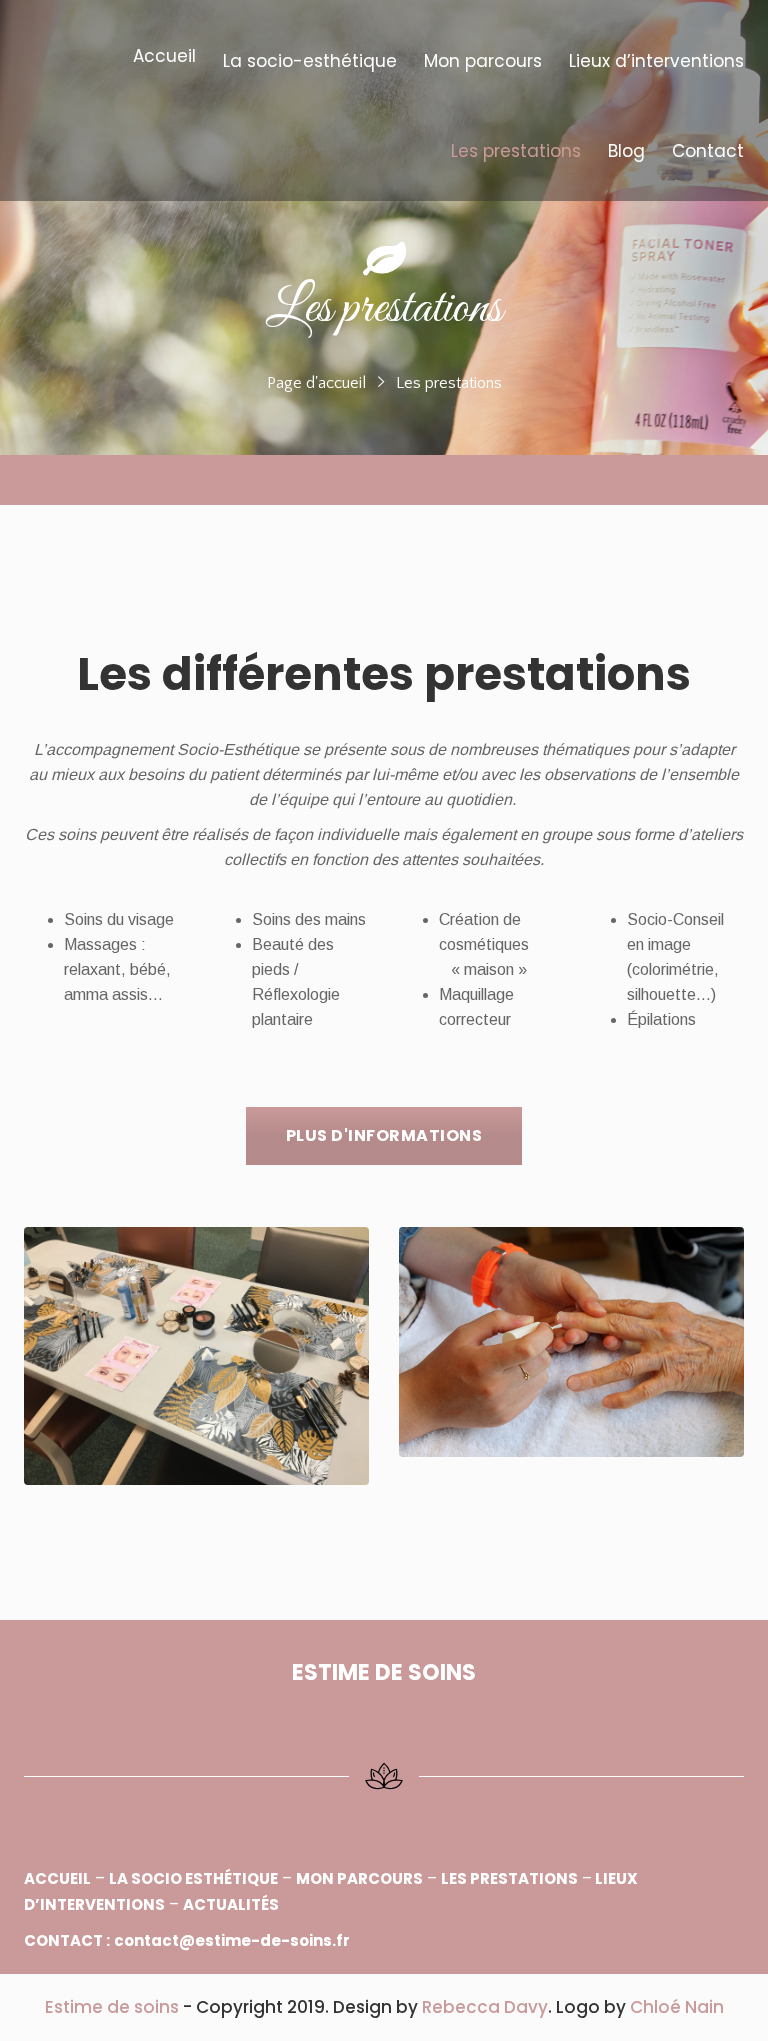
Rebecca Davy (485, 2007)
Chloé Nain (677, 2007)
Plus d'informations (384, 1135)
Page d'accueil (316, 383)
